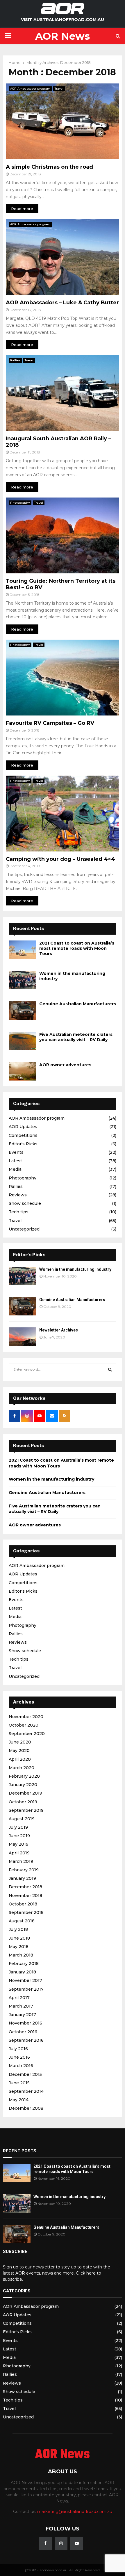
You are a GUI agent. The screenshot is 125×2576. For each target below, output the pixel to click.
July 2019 (18, 1827)
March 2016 (21, 2066)
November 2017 (25, 1980)
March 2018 (21, 1955)
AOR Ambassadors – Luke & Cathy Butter (62, 303)
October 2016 (23, 2032)
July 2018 (18, 1929)
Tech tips (19, 1212)
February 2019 (24, 1870)
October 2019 (23, 1802)
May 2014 (19, 2100)
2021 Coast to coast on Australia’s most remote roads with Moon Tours (77, 948)
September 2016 (26, 2040)
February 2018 (24, 1964)
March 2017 (21, 2006)
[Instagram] (61, 2543)
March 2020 (22, 1768)
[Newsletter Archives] (23, 1337)
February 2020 (24, 1776)
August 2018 (22, 1921)
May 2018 (19, 1947)
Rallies (15, 360)
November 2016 (25, 2023)
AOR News (63, 36)
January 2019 (22, 1878)
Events (16, 1152)
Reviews (18, 1195)
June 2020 (20, 1742)
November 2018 (25, 1896)
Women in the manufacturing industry (75, 1269)
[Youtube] (77, 2543)
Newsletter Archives (59, 1330)
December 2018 (25, 1887)
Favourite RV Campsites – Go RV (50, 723)
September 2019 (26, 1810)
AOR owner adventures (65, 1065)
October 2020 (24, 1725)
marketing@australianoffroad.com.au (75, 2512)
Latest (15, 1161)
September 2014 (26, 2091)
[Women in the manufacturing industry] (23, 980)
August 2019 (22, 1819)
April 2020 (20, 1759)
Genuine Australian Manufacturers (78, 1004)
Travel (59, 89)
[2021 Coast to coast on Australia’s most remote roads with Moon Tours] (23, 950)
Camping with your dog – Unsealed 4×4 (60, 859)
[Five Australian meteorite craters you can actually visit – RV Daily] (23, 1041)
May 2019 (19, 1844)
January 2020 (23, 1785)
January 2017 (22, 2015)
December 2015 (25, 2074)
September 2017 (26, 1989)
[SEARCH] (110, 1369)
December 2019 (25, 1793)
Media (15, 1169)
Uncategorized (24, 1229)
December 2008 (26, 2108)
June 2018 (19, 1938)
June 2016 (19, 2057)
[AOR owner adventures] (23, 1071)
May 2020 (19, 1751)
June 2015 (19, 2083)
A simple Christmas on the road (49, 167)
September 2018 (26, 1912)
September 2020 (27, 1734)
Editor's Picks (23, 1144)
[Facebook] (45, 2543)
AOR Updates (23, 1127)
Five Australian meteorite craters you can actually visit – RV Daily (76, 1037)
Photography (20, 503)
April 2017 (19, 1998)
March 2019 (21, 1861)
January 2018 (22, 1972)
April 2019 (19, 1853)
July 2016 (18, 2049)
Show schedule (25, 1203)
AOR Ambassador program (30, 89)
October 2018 (23, 1904)
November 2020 (26, 1717)
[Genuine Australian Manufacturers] (23, 1010)
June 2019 (19, 1836)
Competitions (23, 1135)
